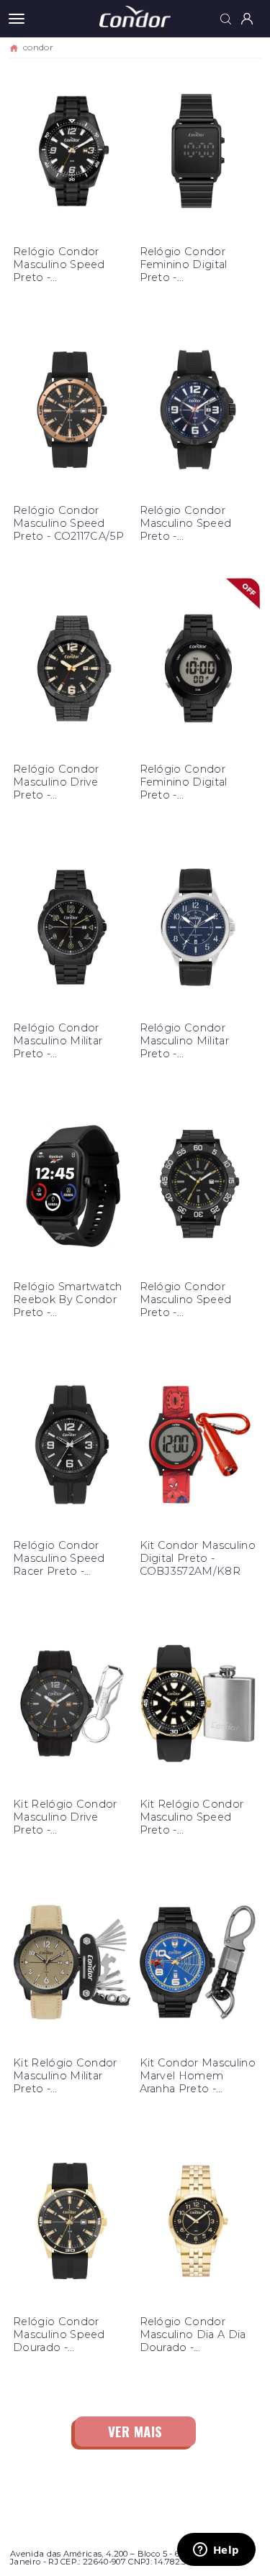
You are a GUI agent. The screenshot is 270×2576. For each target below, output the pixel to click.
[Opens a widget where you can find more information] (216, 2551)
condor (38, 47)
